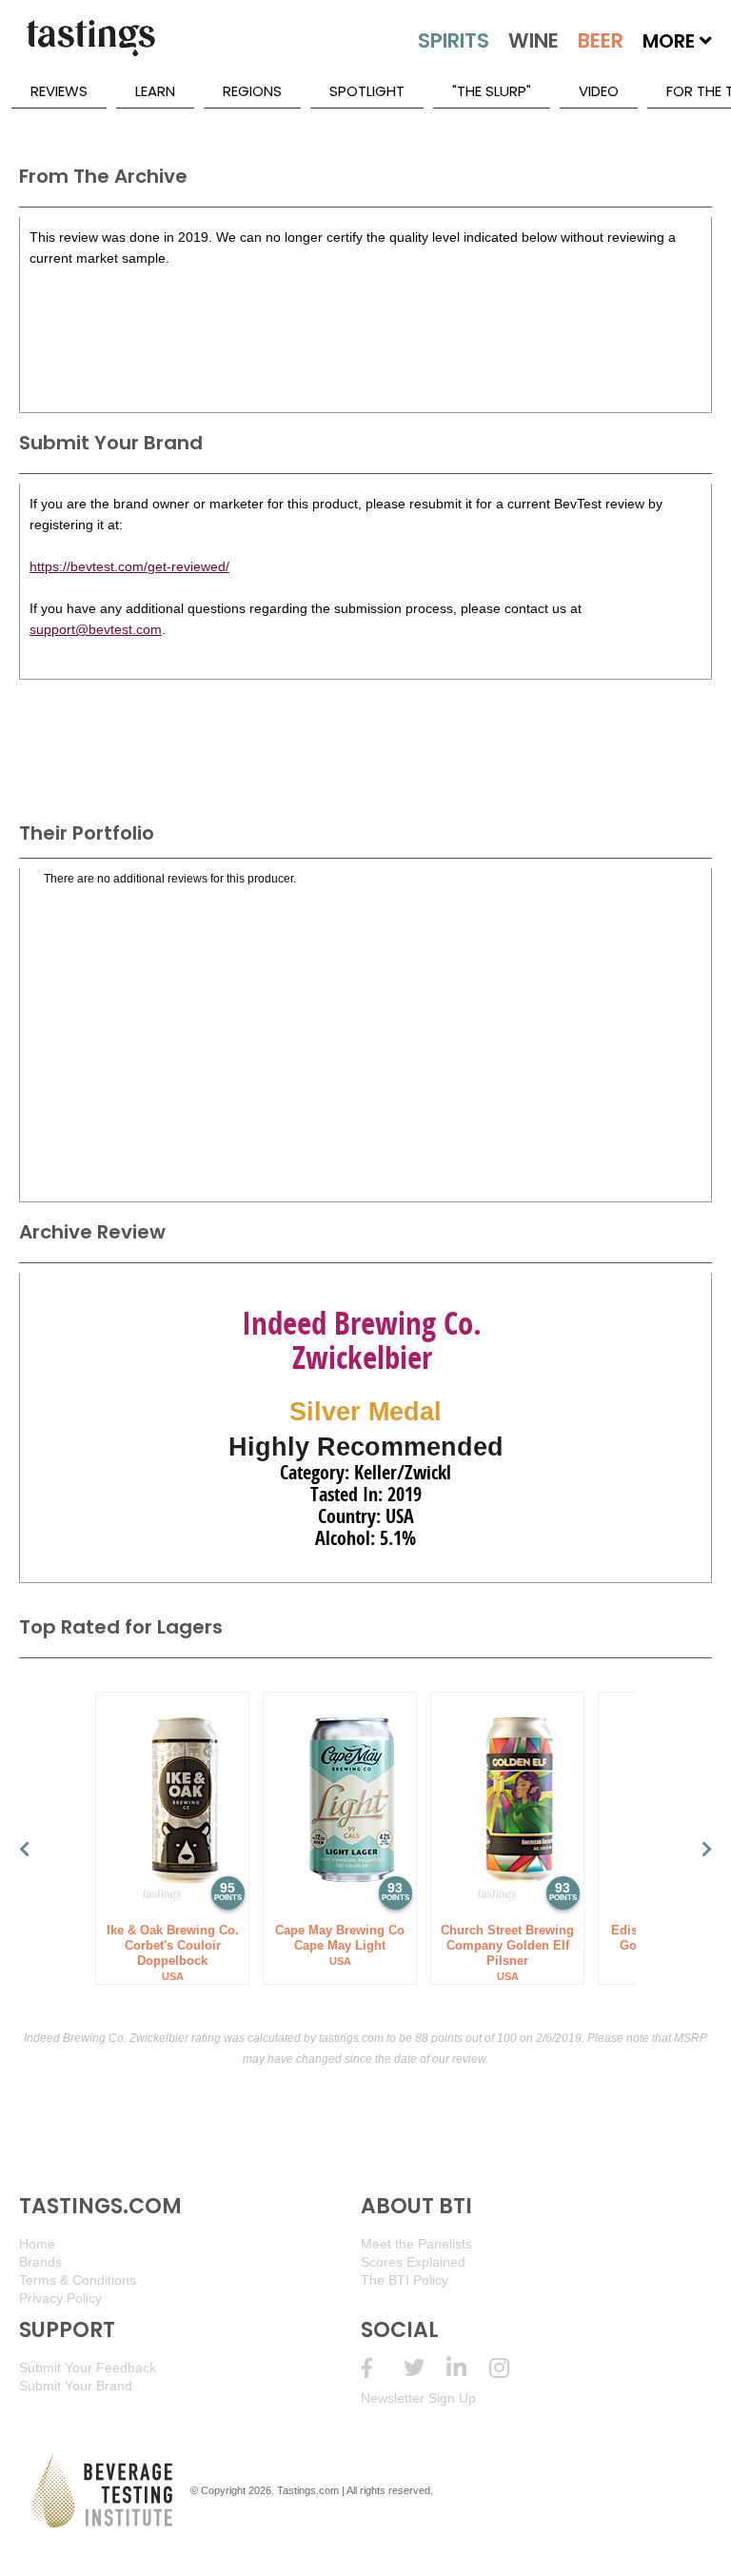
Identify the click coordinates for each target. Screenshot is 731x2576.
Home (37, 2244)
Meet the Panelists (416, 2244)
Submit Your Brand (76, 2386)
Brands (40, 2262)
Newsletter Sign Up (418, 2398)
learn (155, 91)
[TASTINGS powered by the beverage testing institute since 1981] (90, 48)
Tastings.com (308, 2490)
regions (252, 91)
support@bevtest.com (96, 629)
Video (599, 91)
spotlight (367, 91)
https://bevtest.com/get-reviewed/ (129, 566)
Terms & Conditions (78, 2280)
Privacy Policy (60, 2298)
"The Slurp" (492, 91)
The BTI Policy (405, 2280)
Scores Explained (413, 2262)
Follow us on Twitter (425, 2368)
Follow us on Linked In (468, 2368)
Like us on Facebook (382, 2368)
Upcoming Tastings (511, 2368)
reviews (59, 91)
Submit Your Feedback (88, 2368)
